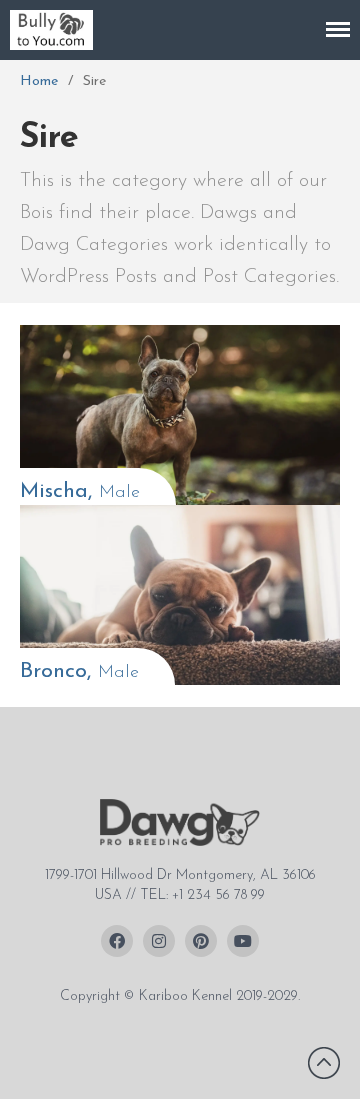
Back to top (324, 1063)
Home (39, 81)
